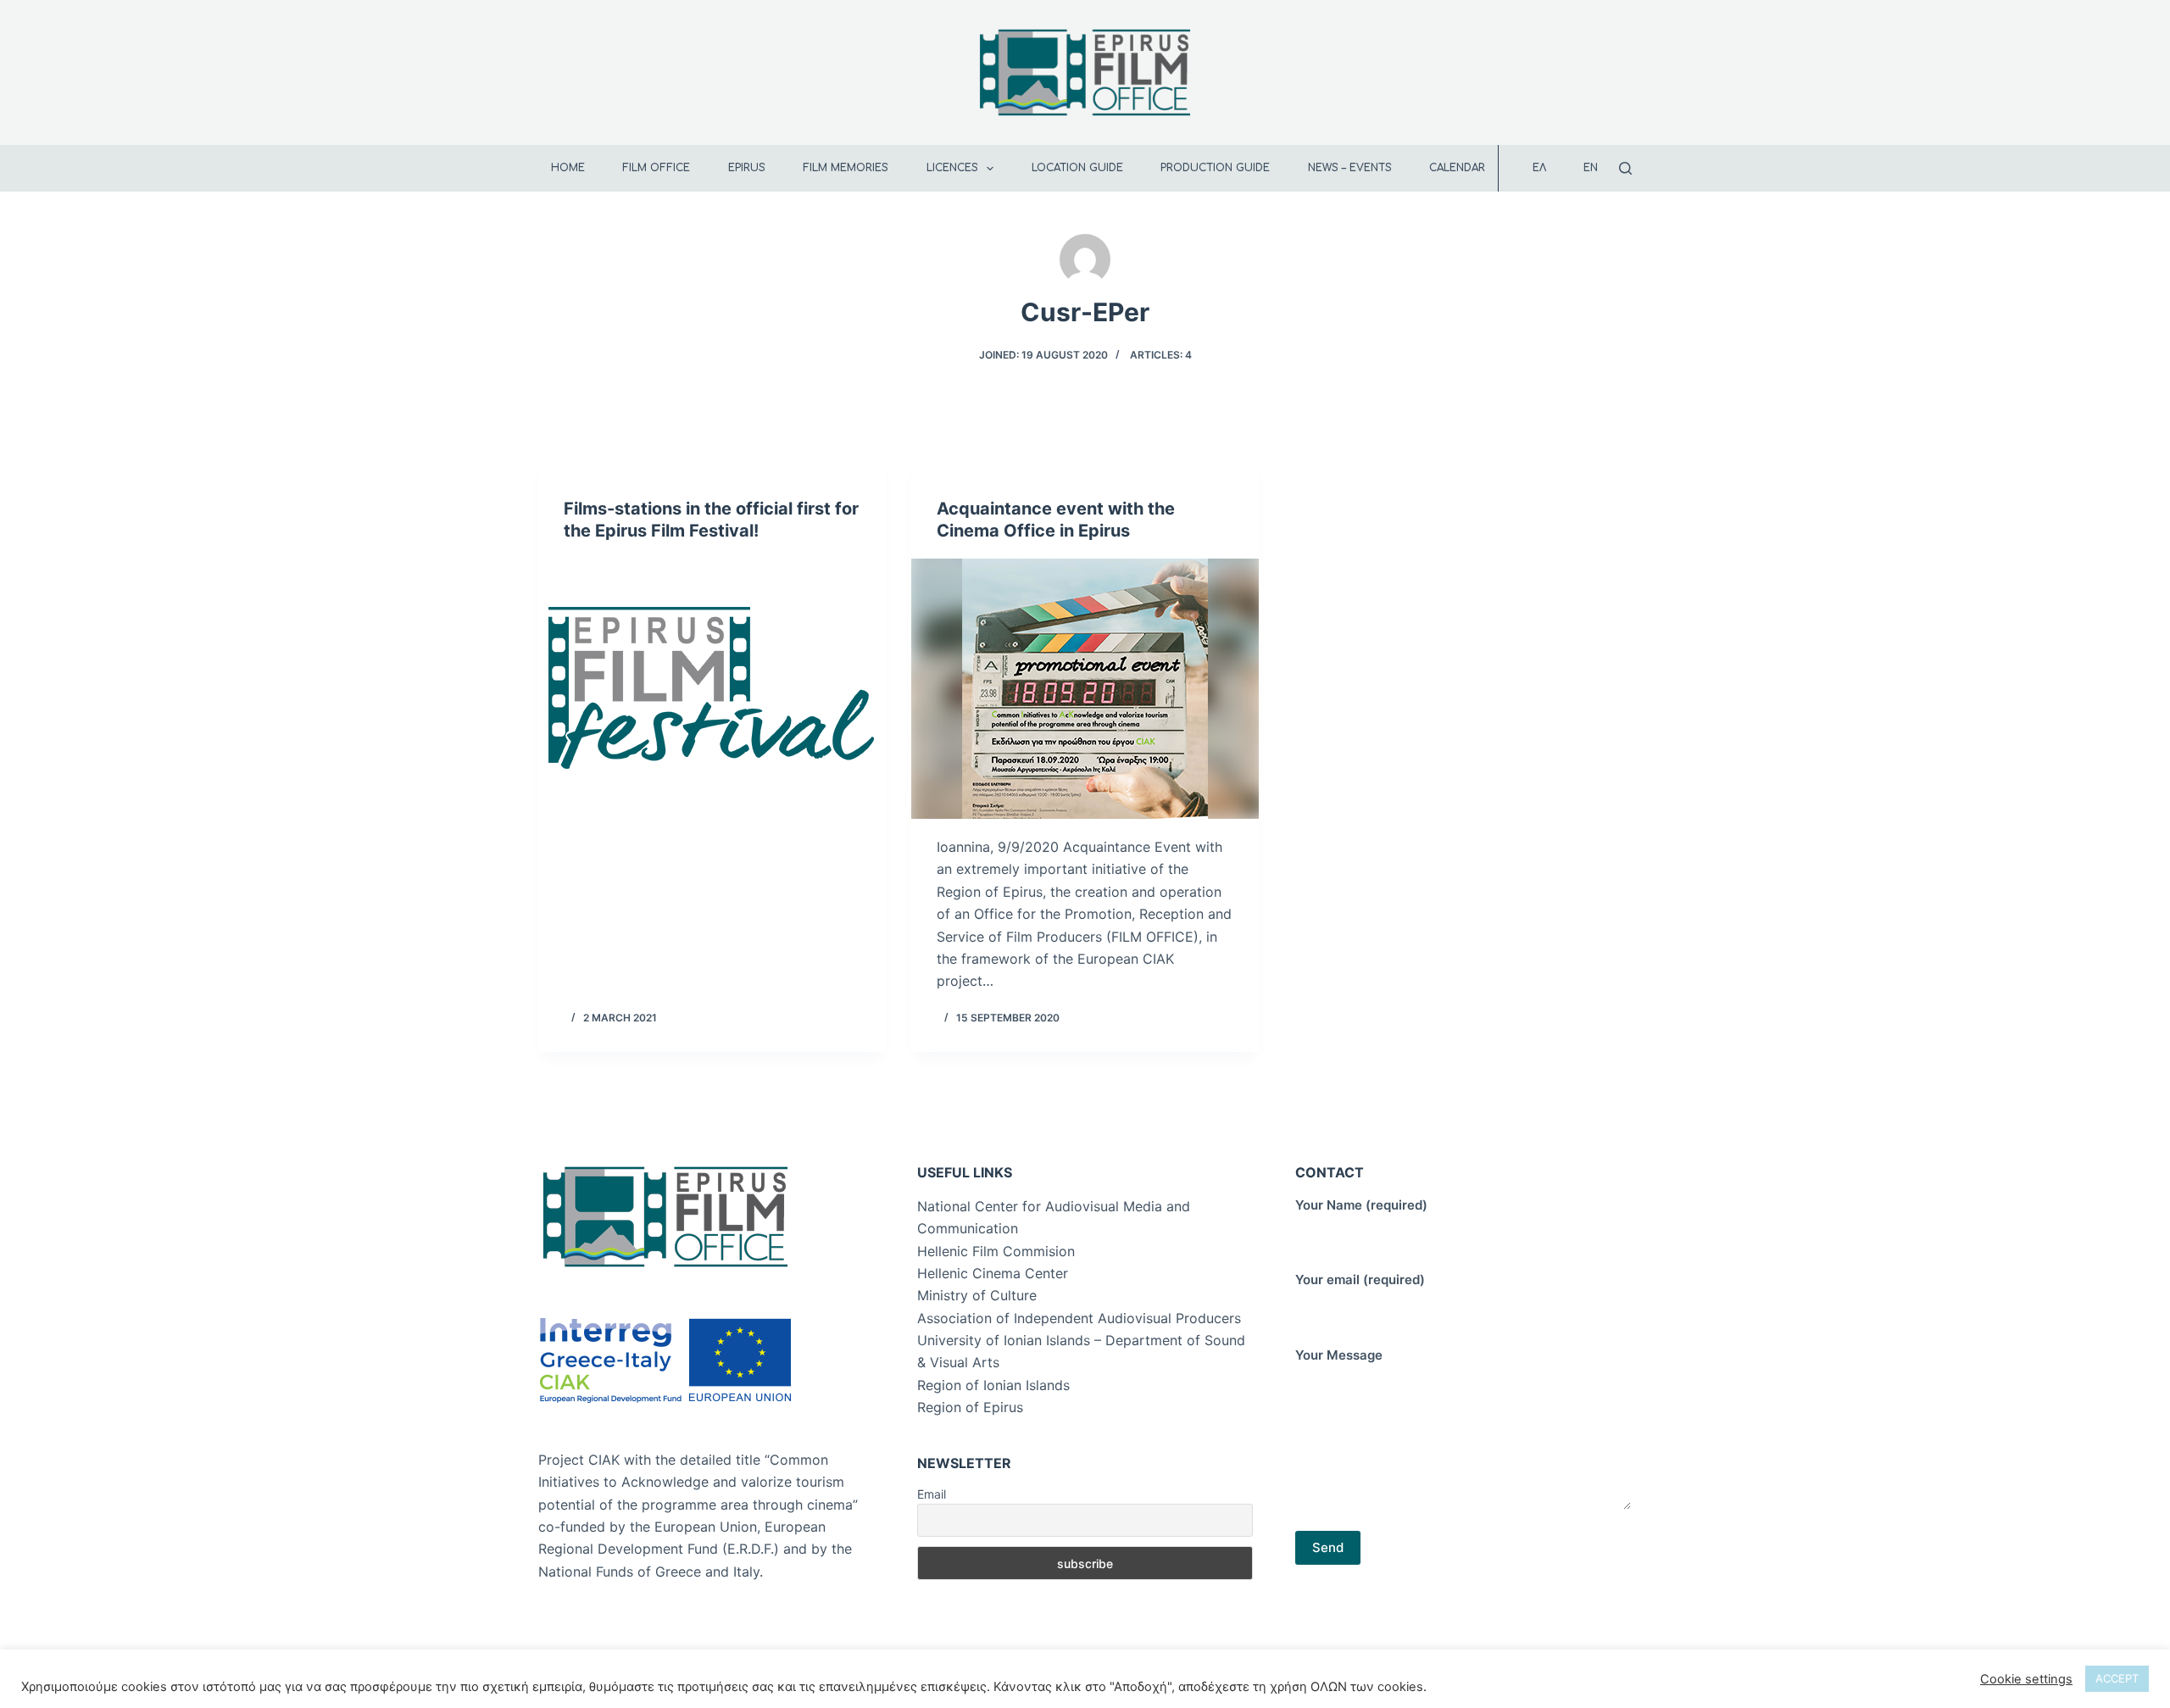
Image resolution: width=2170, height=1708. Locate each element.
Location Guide (1077, 168)
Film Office (656, 168)
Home (568, 168)
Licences (952, 168)
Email (932, 1494)
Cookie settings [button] (2026, 1679)
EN (1591, 168)
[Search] (1625, 168)
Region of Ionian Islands (993, 1385)
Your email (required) (1360, 1280)
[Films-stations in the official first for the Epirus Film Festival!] (712, 689)
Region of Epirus (970, 1407)
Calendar (1457, 168)
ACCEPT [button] (2117, 1678)
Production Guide (1215, 168)
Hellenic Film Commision (996, 1251)
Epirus (747, 168)
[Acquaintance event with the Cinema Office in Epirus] (1085, 689)
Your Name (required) (1361, 1205)
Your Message (1339, 1355)
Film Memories (846, 168)
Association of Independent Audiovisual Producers (1079, 1318)
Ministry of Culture (977, 1295)
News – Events (1350, 168)
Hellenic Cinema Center (993, 1273)
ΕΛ (1539, 168)
